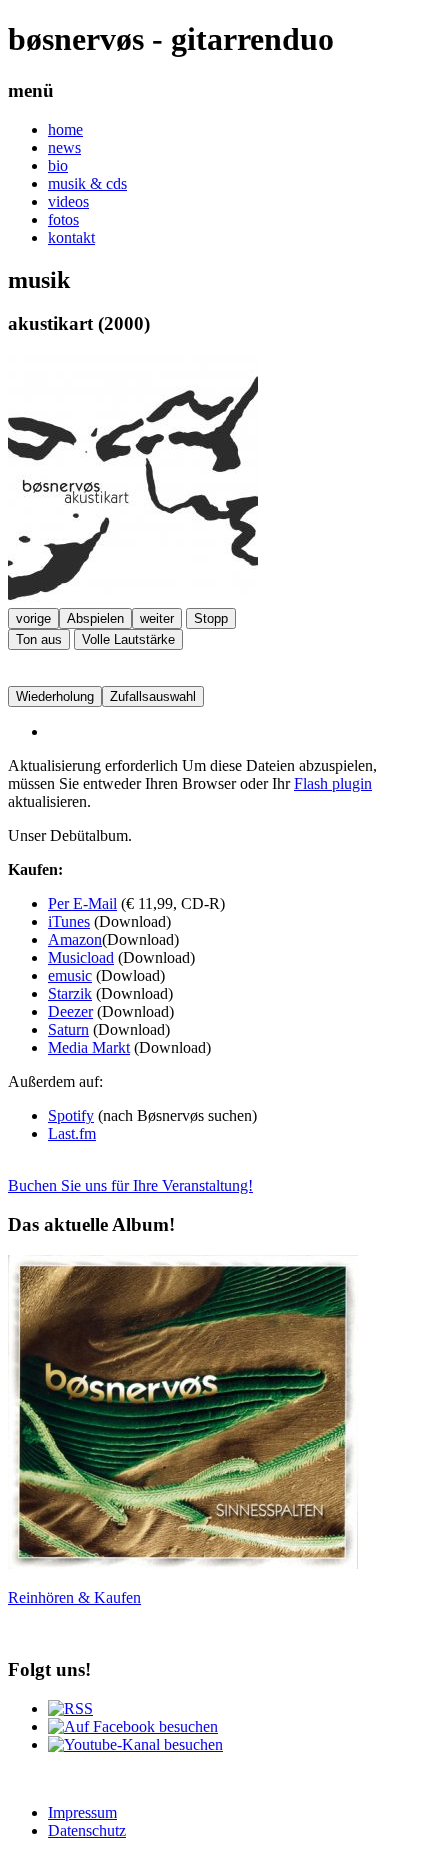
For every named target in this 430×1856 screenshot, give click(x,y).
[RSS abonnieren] (70, 1708)
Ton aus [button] (39, 639)
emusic (70, 975)
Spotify (71, 1115)
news (64, 147)
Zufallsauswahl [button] (153, 696)
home (65, 129)
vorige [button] (33, 618)
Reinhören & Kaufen (74, 1597)
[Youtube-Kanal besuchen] (135, 1744)
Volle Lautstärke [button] (128, 639)
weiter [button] (157, 618)
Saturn (68, 1029)
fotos (63, 219)
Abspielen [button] (95, 618)
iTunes (69, 921)
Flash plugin (333, 783)
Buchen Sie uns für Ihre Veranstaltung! (130, 1185)
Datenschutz (87, 1830)
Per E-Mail (82, 903)
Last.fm (72, 1133)
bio (58, 165)
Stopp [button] (211, 618)
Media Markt (89, 1047)
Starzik (70, 993)
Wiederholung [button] (55, 696)
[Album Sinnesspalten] (183, 1563)
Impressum (82, 1812)
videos (68, 201)
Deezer (70, 1011)
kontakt (71, 237)
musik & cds (87, 183)
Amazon (75, 939)
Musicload (81, 957)
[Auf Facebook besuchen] (133, 1726)
